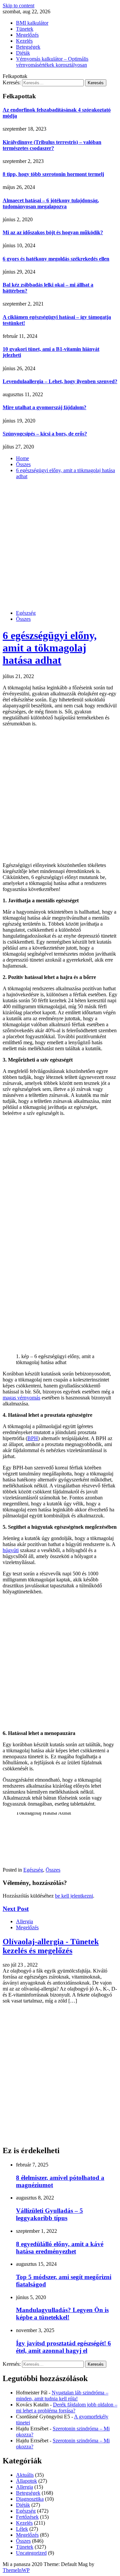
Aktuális (25, 2475)
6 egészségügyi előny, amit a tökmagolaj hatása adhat (50, 648)
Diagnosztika (30, 2499)
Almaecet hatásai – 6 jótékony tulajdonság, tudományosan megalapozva (51, 203)
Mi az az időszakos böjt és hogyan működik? (53, 232)
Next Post (16, 1909)
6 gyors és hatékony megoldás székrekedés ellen (56, 259)
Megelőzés (27, 35)
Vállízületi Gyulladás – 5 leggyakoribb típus (49, 2214)
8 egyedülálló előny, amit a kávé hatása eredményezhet (60, 2248)
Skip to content (18, 5)
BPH (33, 1438)
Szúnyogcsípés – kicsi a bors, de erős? (45, 434)
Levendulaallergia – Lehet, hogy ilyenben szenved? (60, 381)
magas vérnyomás (21, 1398)
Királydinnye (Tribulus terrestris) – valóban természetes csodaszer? (52, 145)
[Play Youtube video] (60, 1837)
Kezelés (24, 41)
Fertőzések (27, 2517)
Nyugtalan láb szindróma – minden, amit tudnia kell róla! (62, 2396)
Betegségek (28, 47)
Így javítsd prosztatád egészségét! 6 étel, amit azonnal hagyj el (63, 2347)
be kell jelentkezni (74, 1896)
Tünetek (25, 29)
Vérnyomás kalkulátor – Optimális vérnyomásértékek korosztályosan (52, 62)
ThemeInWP (16, 2570)
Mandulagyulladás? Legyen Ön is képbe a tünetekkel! (62, 2314)
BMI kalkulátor (32, 23)
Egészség (26, 613)
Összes (23, 619)
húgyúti (11, 1550)
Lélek (22, 2529)
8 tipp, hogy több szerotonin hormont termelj (53, 174)
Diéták (23, 53)
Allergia (24, 1921)
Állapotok (26, 2481)
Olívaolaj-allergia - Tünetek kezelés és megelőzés (51, 1946)
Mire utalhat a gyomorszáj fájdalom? (44, 407)
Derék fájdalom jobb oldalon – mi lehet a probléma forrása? (67, 2408)
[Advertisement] (60, 545)
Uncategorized (31, 2553)
